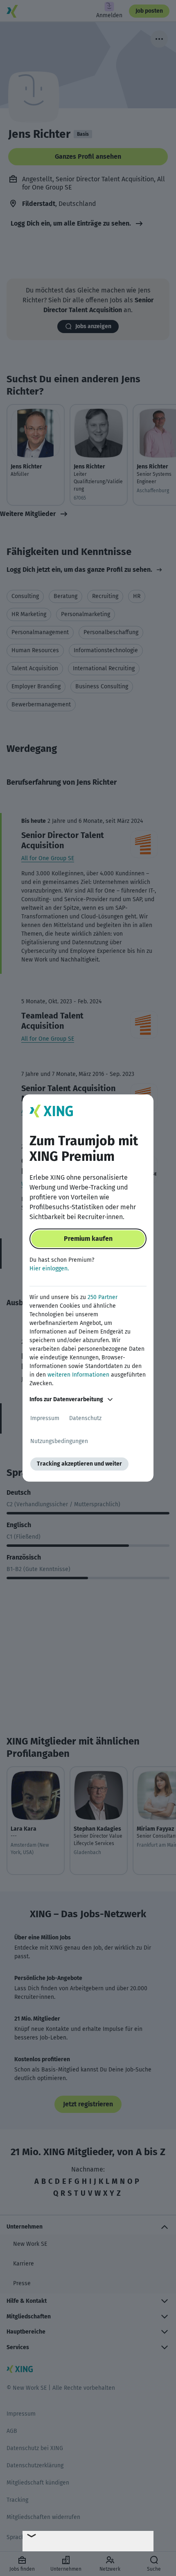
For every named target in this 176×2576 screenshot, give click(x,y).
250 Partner (103, 1297)
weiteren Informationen (78, 1375)
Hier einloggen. (49, 1269)
